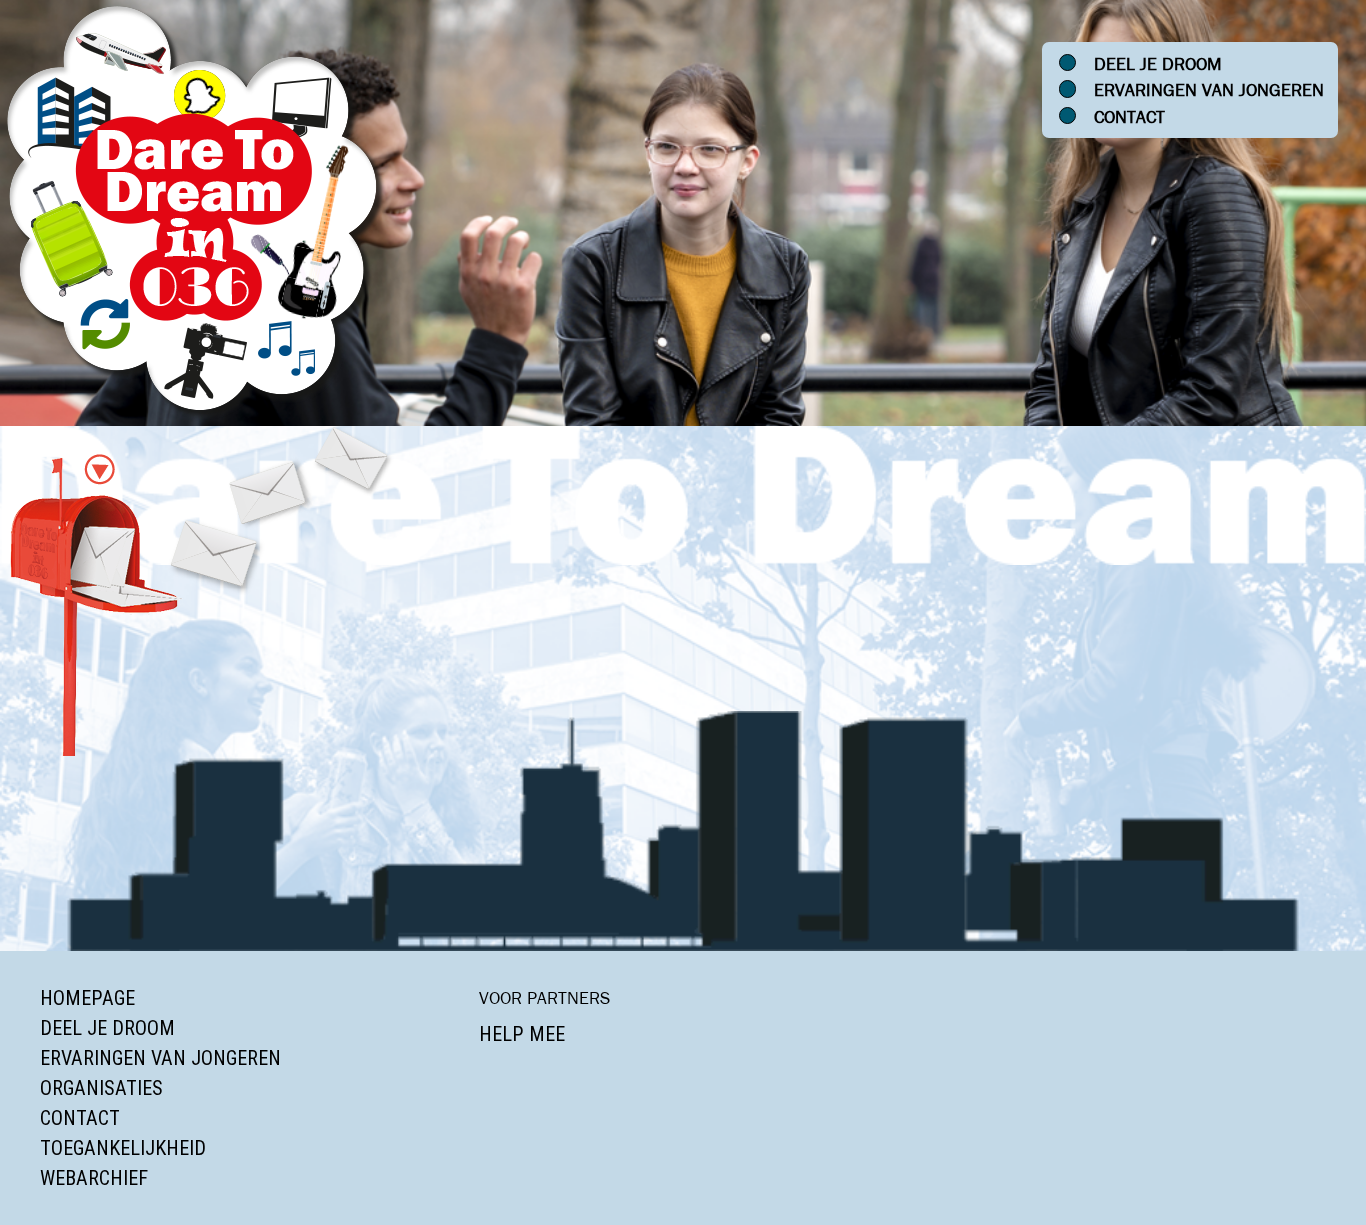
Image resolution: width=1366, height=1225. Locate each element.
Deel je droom (1158, 64)
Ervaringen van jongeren (1209, 90)
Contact (1129, 117)
